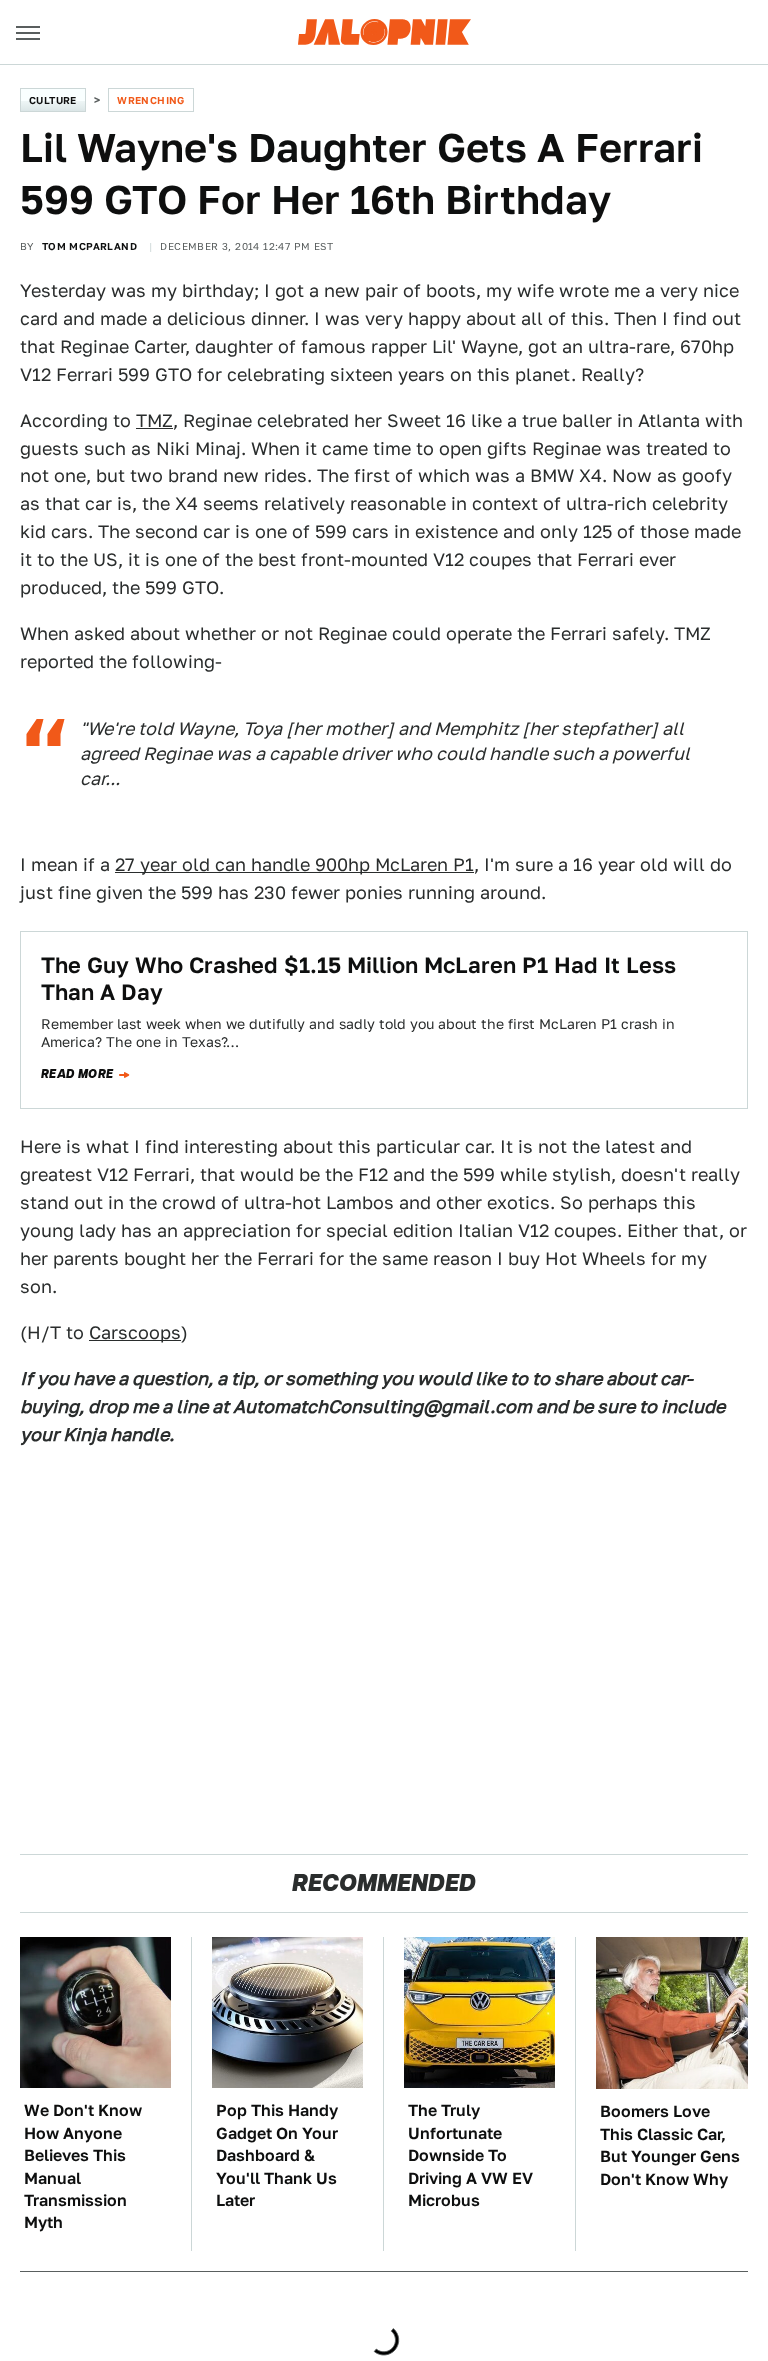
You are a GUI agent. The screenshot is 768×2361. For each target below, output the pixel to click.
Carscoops (135, 1332)
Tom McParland (89, 246)
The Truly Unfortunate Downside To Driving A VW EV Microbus (470, 2155)
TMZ (154, 420)
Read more (77, 1074)
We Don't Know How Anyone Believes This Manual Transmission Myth (83, 2166)
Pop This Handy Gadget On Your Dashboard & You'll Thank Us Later (277, 2155)
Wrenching (151, 100)
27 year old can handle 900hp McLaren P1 (294, 864)
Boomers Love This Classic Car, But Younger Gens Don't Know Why (670, 2145)
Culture (53, 100)
